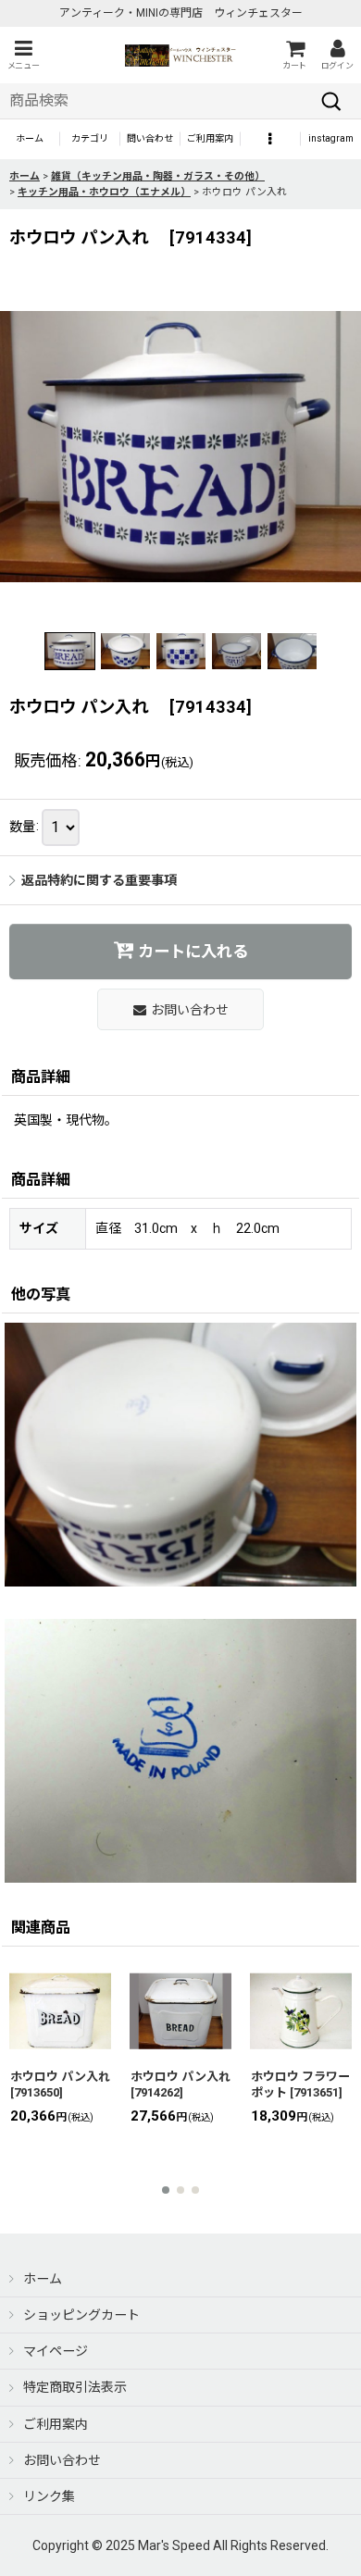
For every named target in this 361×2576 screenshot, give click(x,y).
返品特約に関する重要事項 (99, 880)
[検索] (331, 101)
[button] (23, 55)
